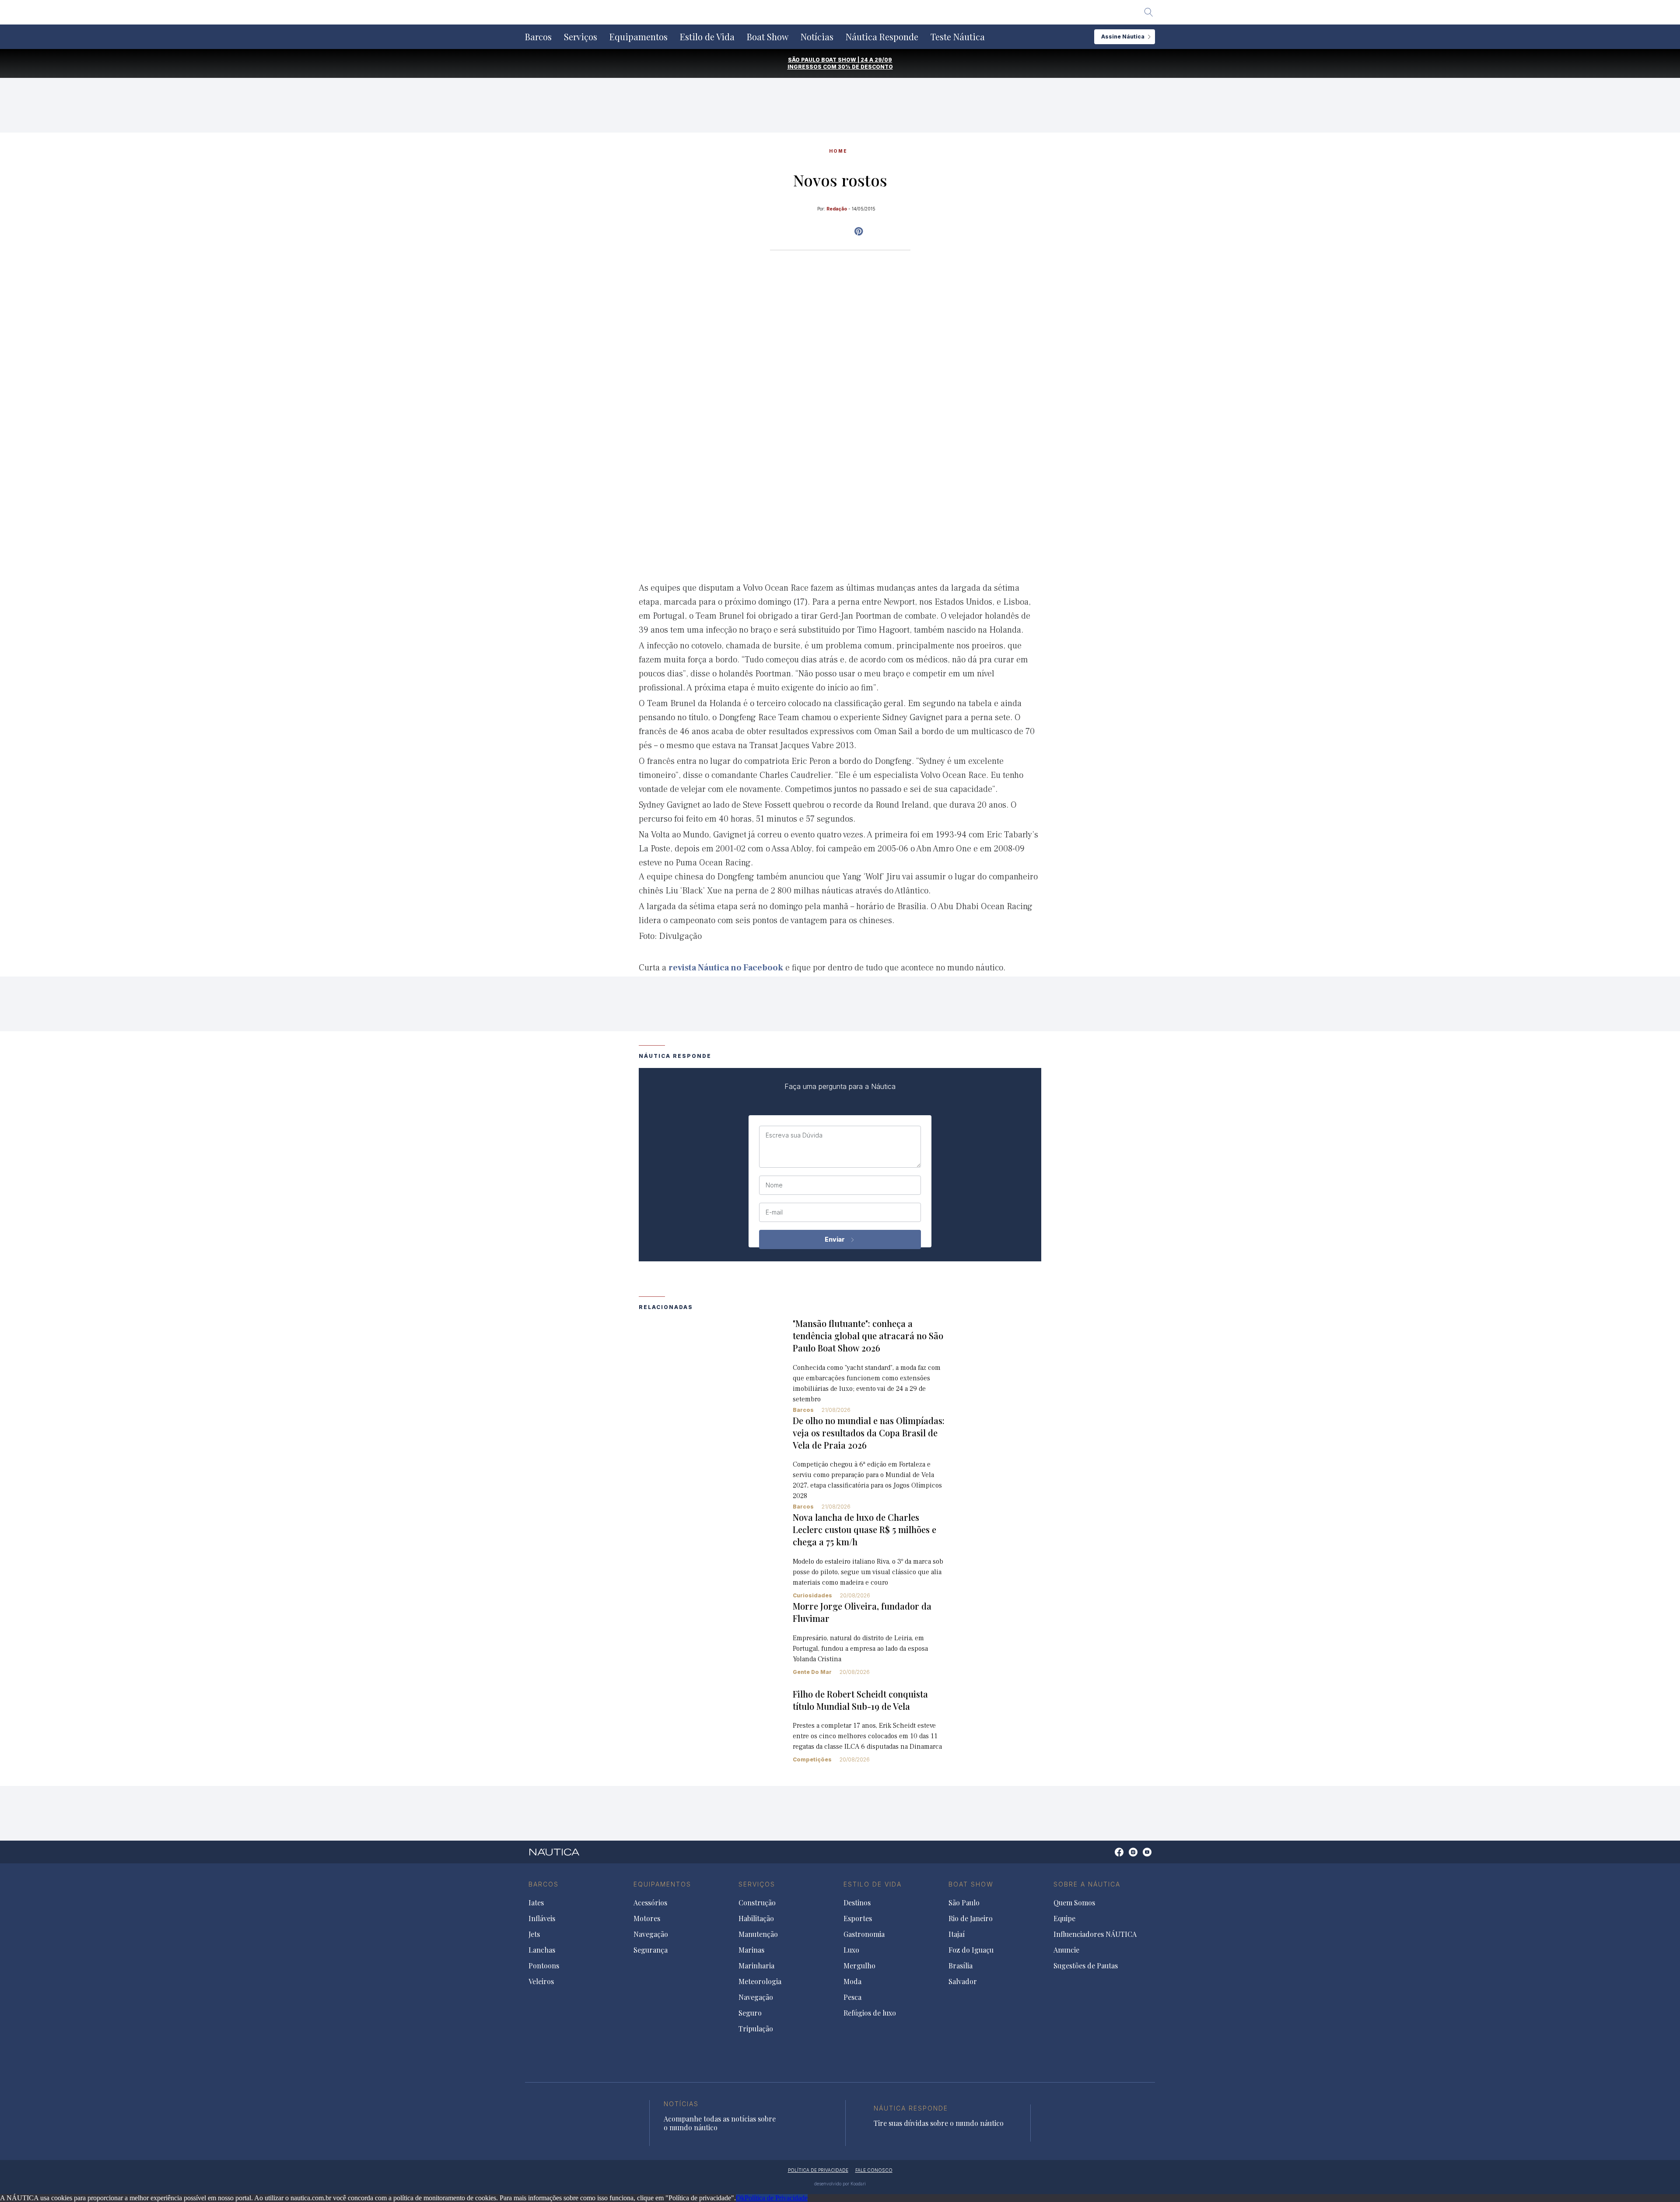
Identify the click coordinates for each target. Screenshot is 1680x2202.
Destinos (857, 1903)
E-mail (774, 1212)
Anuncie (1066, 1950)
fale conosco (874, 2170)
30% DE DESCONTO (865, 67)
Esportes (858, 1918)
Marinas (751, 1950)
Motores (647, 1918)
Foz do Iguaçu (971, 1950)
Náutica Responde (882, 37)
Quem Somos (1074, 1903)
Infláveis (542, 1918)
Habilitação (756, 1918)
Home (838, 151)
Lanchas (542, 1950)
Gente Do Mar (812, 1672)
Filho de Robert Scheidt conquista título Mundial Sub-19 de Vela (860, 1700)
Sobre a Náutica (1087, 1884)
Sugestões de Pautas (1086, 1966)
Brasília (961, 1966)
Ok (740, 2198)
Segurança (651, 1950)
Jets (534, 1934)
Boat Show (768, 37)
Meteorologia (760, 1981)
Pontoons (544, 1966)
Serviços (581, 37)
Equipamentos (639, 37)
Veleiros (541, 1981)
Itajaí (957, 1934)
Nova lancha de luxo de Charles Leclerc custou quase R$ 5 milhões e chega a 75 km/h (864, 1529)
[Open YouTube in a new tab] (859, 231)
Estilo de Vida (707, 37)
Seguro (750, 2013)
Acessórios (650, 1903)
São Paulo (964, 1903)
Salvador (963, 1981)
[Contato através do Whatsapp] (1109, 1857)
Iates (536, 1903)
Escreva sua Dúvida (794, 1135)
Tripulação (756, 2029)
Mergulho (859, 1966)
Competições (812, 1759)
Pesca (852, 1997)
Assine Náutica (1123, 37)
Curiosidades (812, 1595)
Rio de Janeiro (971, 1918)
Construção (757, 1903)
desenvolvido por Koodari (840, 2184)
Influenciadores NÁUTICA (1095, 1934)
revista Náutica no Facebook (726, 968)
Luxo (851, 1950)
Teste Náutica (958, 37)
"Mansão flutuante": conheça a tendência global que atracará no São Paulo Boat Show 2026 (868, 1336)
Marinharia (756, 1966)
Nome (774, 1185)
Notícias (817, 37)
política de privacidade (818, 2170)
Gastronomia (864, 1934)
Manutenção (758, 1934)
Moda (852, 1981)
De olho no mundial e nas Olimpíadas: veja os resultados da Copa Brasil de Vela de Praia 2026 (869, 1433)
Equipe (1064, 1918)
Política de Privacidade (776, 2198)
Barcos (538, 37)
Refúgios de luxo (870, 2013)
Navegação (651, 1934)
